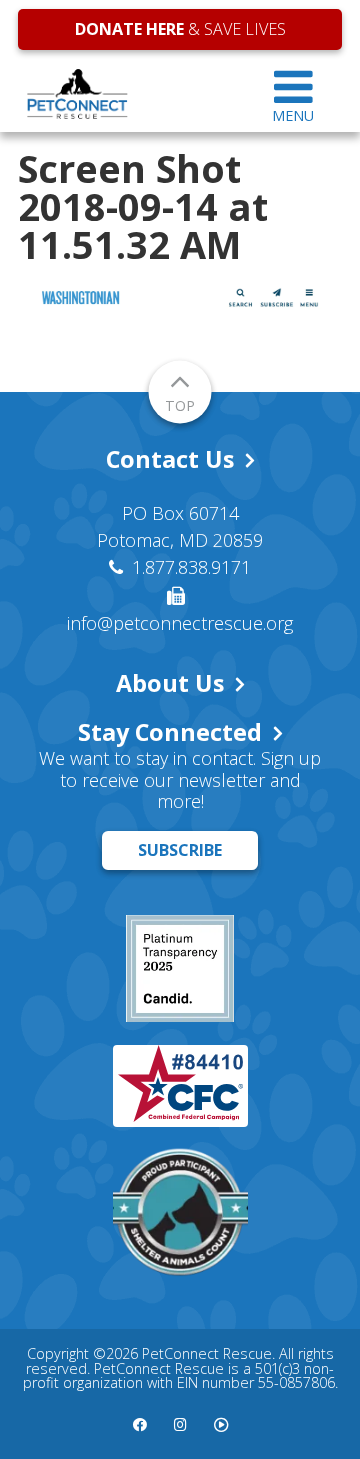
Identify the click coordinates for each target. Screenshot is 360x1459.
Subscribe (180, 850)
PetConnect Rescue (131, 94)
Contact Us (170, 459)
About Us (170, 683)
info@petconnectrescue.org (180, 623)
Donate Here (129, 29)
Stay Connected (170, 732)
